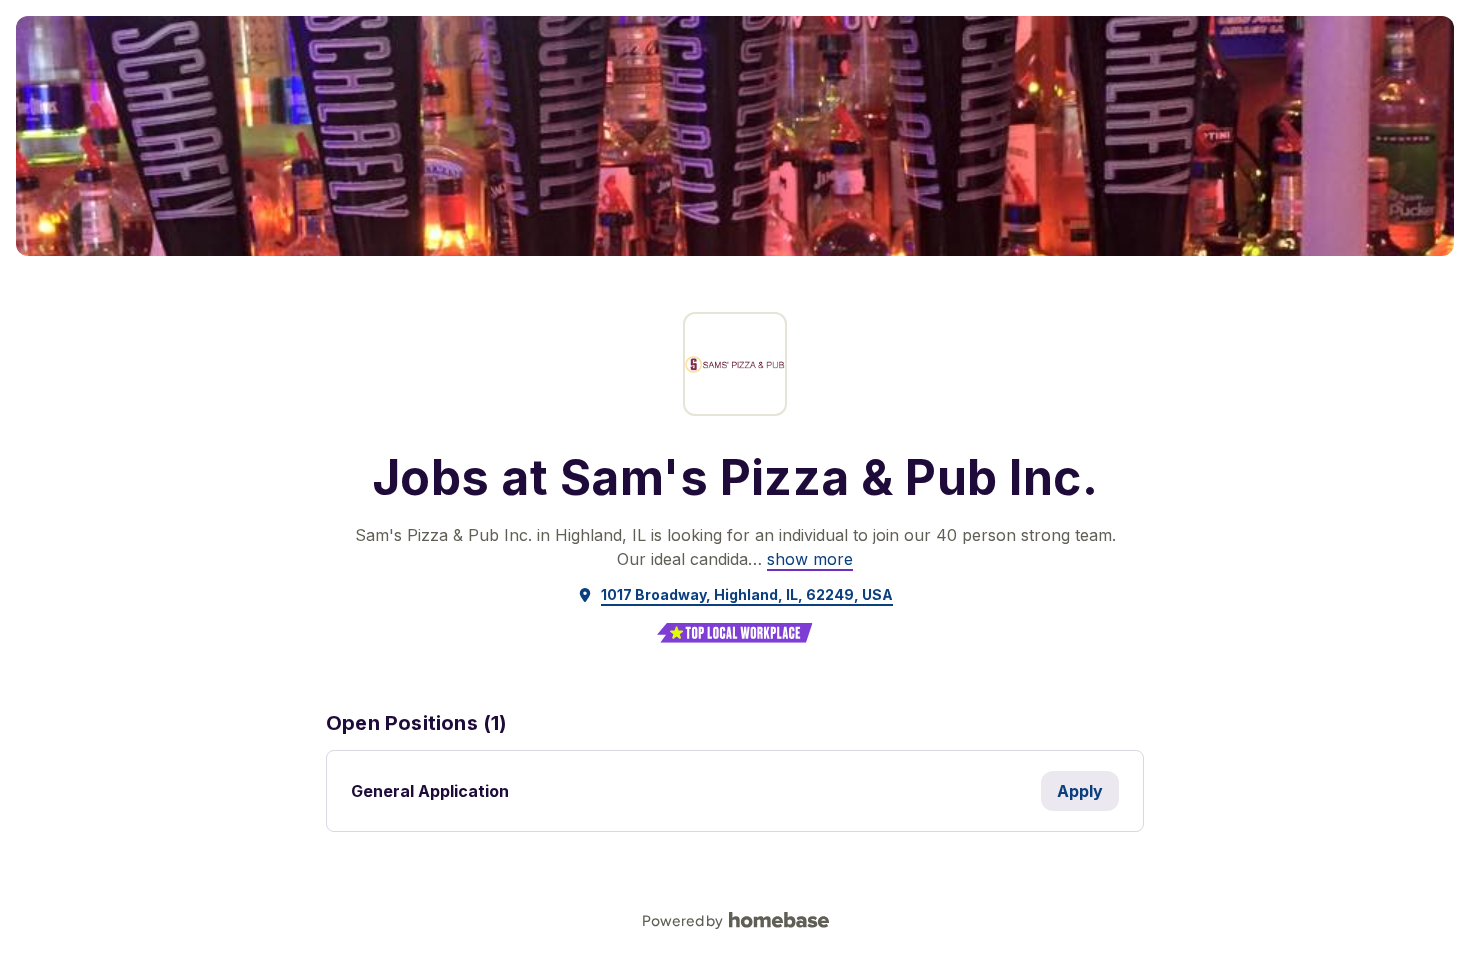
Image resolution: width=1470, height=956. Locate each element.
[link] (810, 559)
